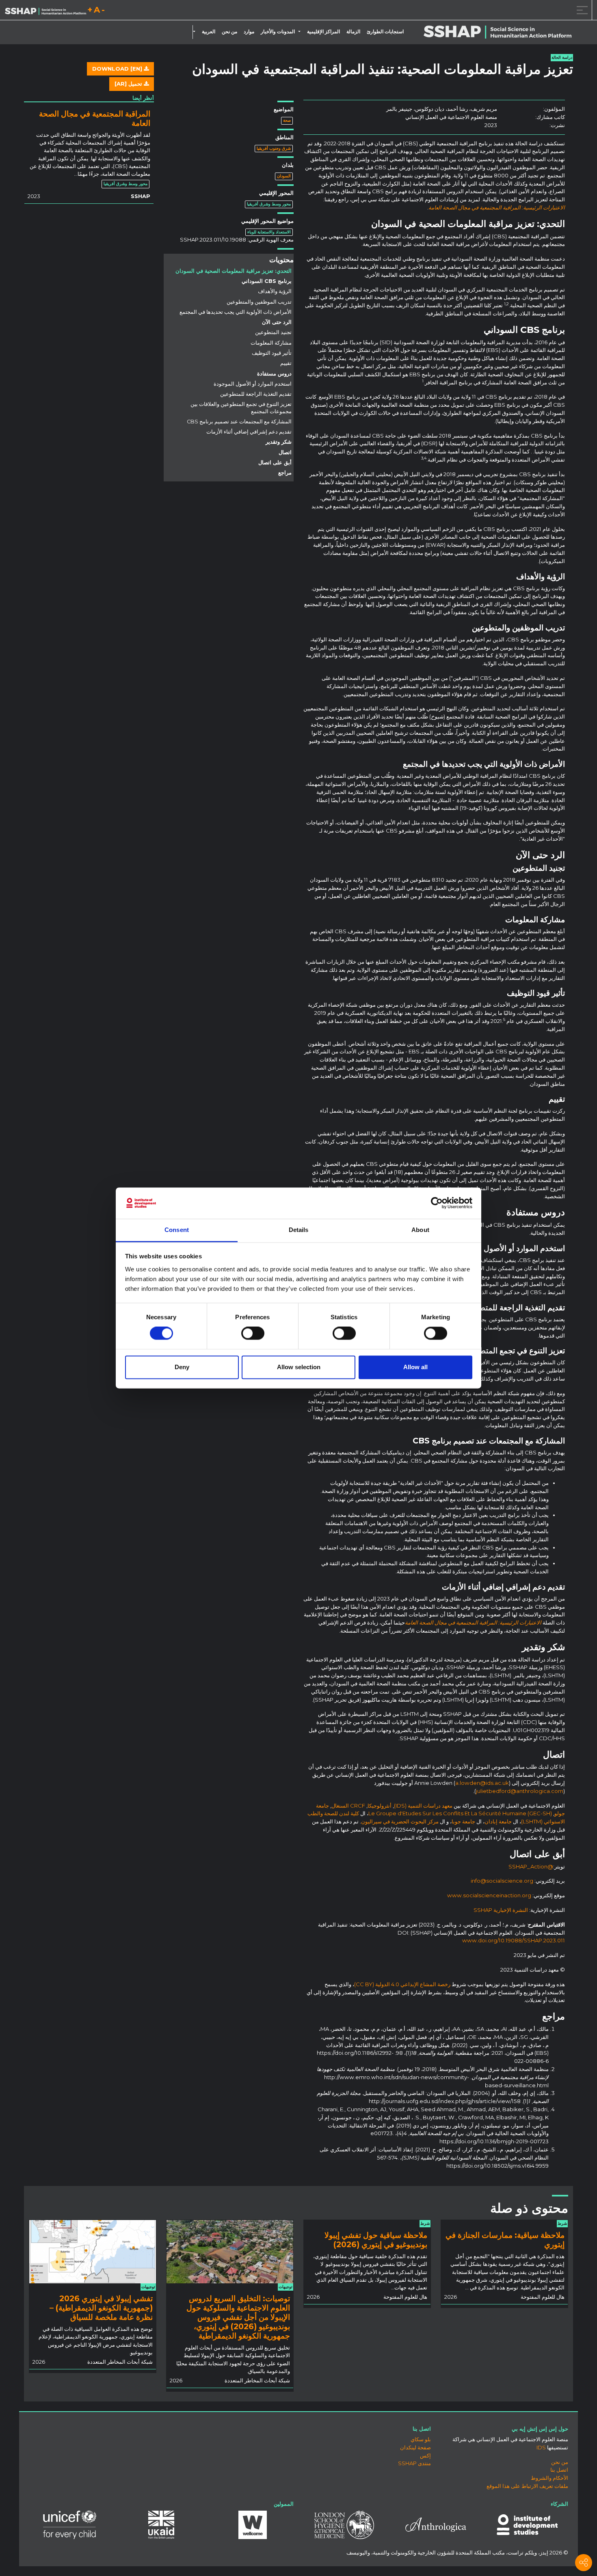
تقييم (286, 363)
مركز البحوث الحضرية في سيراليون (400, 1821)
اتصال (285, 452)
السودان (284, 176)
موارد (249, 32)
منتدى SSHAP (414, 2463)
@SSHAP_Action (531, 1866)
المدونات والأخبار (278, 32)
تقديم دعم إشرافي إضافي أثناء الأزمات (249, 432)
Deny (182, 1367)
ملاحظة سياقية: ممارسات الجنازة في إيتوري (505, 2240)
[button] (301, 32)
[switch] (253, 1333)
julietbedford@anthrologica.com (520, 1791)
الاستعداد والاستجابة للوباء (269, 232)
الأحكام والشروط (549, 2478)
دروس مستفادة (274, 374)
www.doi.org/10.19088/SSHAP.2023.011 (514, 1940)
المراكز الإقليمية (323, 32)
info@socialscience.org (502, 1881)
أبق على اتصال (275, 463)
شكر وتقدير (279, 442)
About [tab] (420, 1230)
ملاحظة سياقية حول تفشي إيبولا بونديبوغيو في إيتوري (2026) (376, 2240)
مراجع (285, 473)
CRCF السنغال (348, 1806)
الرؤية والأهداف (275, 291)
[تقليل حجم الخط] (103, 11)
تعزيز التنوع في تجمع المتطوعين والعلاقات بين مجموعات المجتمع (241, 408)
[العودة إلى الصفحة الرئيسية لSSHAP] (45, 11)
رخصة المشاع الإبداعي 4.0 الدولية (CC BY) (402, 1984)
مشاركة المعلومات (271, 343)
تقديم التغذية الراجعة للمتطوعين (256, 394)
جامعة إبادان (498, 1821)
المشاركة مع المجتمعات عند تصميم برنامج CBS (239, 422)
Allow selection (299, 1367)
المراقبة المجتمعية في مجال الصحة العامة (95, 118)
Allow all (415, 1367)
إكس (425, 2455)
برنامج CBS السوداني (267, 281)
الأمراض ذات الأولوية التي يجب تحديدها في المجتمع (236, 312)
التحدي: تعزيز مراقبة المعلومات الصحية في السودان (234, 271)
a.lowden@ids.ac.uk (482, 1783)
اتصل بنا (559, 2470)
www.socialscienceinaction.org (489, 1895)
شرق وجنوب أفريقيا (274, 148)
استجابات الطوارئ (385, 32)
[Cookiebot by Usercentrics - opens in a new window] (437, 1203)
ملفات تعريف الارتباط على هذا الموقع (527, 2486)
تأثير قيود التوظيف (272, 353)
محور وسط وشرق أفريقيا (269, 204)
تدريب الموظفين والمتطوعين (259, 302)
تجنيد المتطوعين (273, 332)
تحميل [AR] (129, 84)
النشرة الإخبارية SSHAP (501, 1910)
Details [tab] (299, 1230)
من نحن (229, 32)
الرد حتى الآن (277, 322)
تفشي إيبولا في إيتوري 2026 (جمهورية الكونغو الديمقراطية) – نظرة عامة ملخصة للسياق (101, 2308)
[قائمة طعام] (581, 10)
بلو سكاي (421, 2439)
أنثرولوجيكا (380, 1806)
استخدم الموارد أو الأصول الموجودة (253, 384)
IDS (541, 2447)
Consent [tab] (177, 1230)
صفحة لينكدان (415, 2447)
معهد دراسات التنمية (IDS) (423, 1806)
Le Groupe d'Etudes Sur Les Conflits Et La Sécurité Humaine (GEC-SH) (460, 1813)
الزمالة (353, 32)
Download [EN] (118, 69)
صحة (287, 120)
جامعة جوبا (463, 1821)
